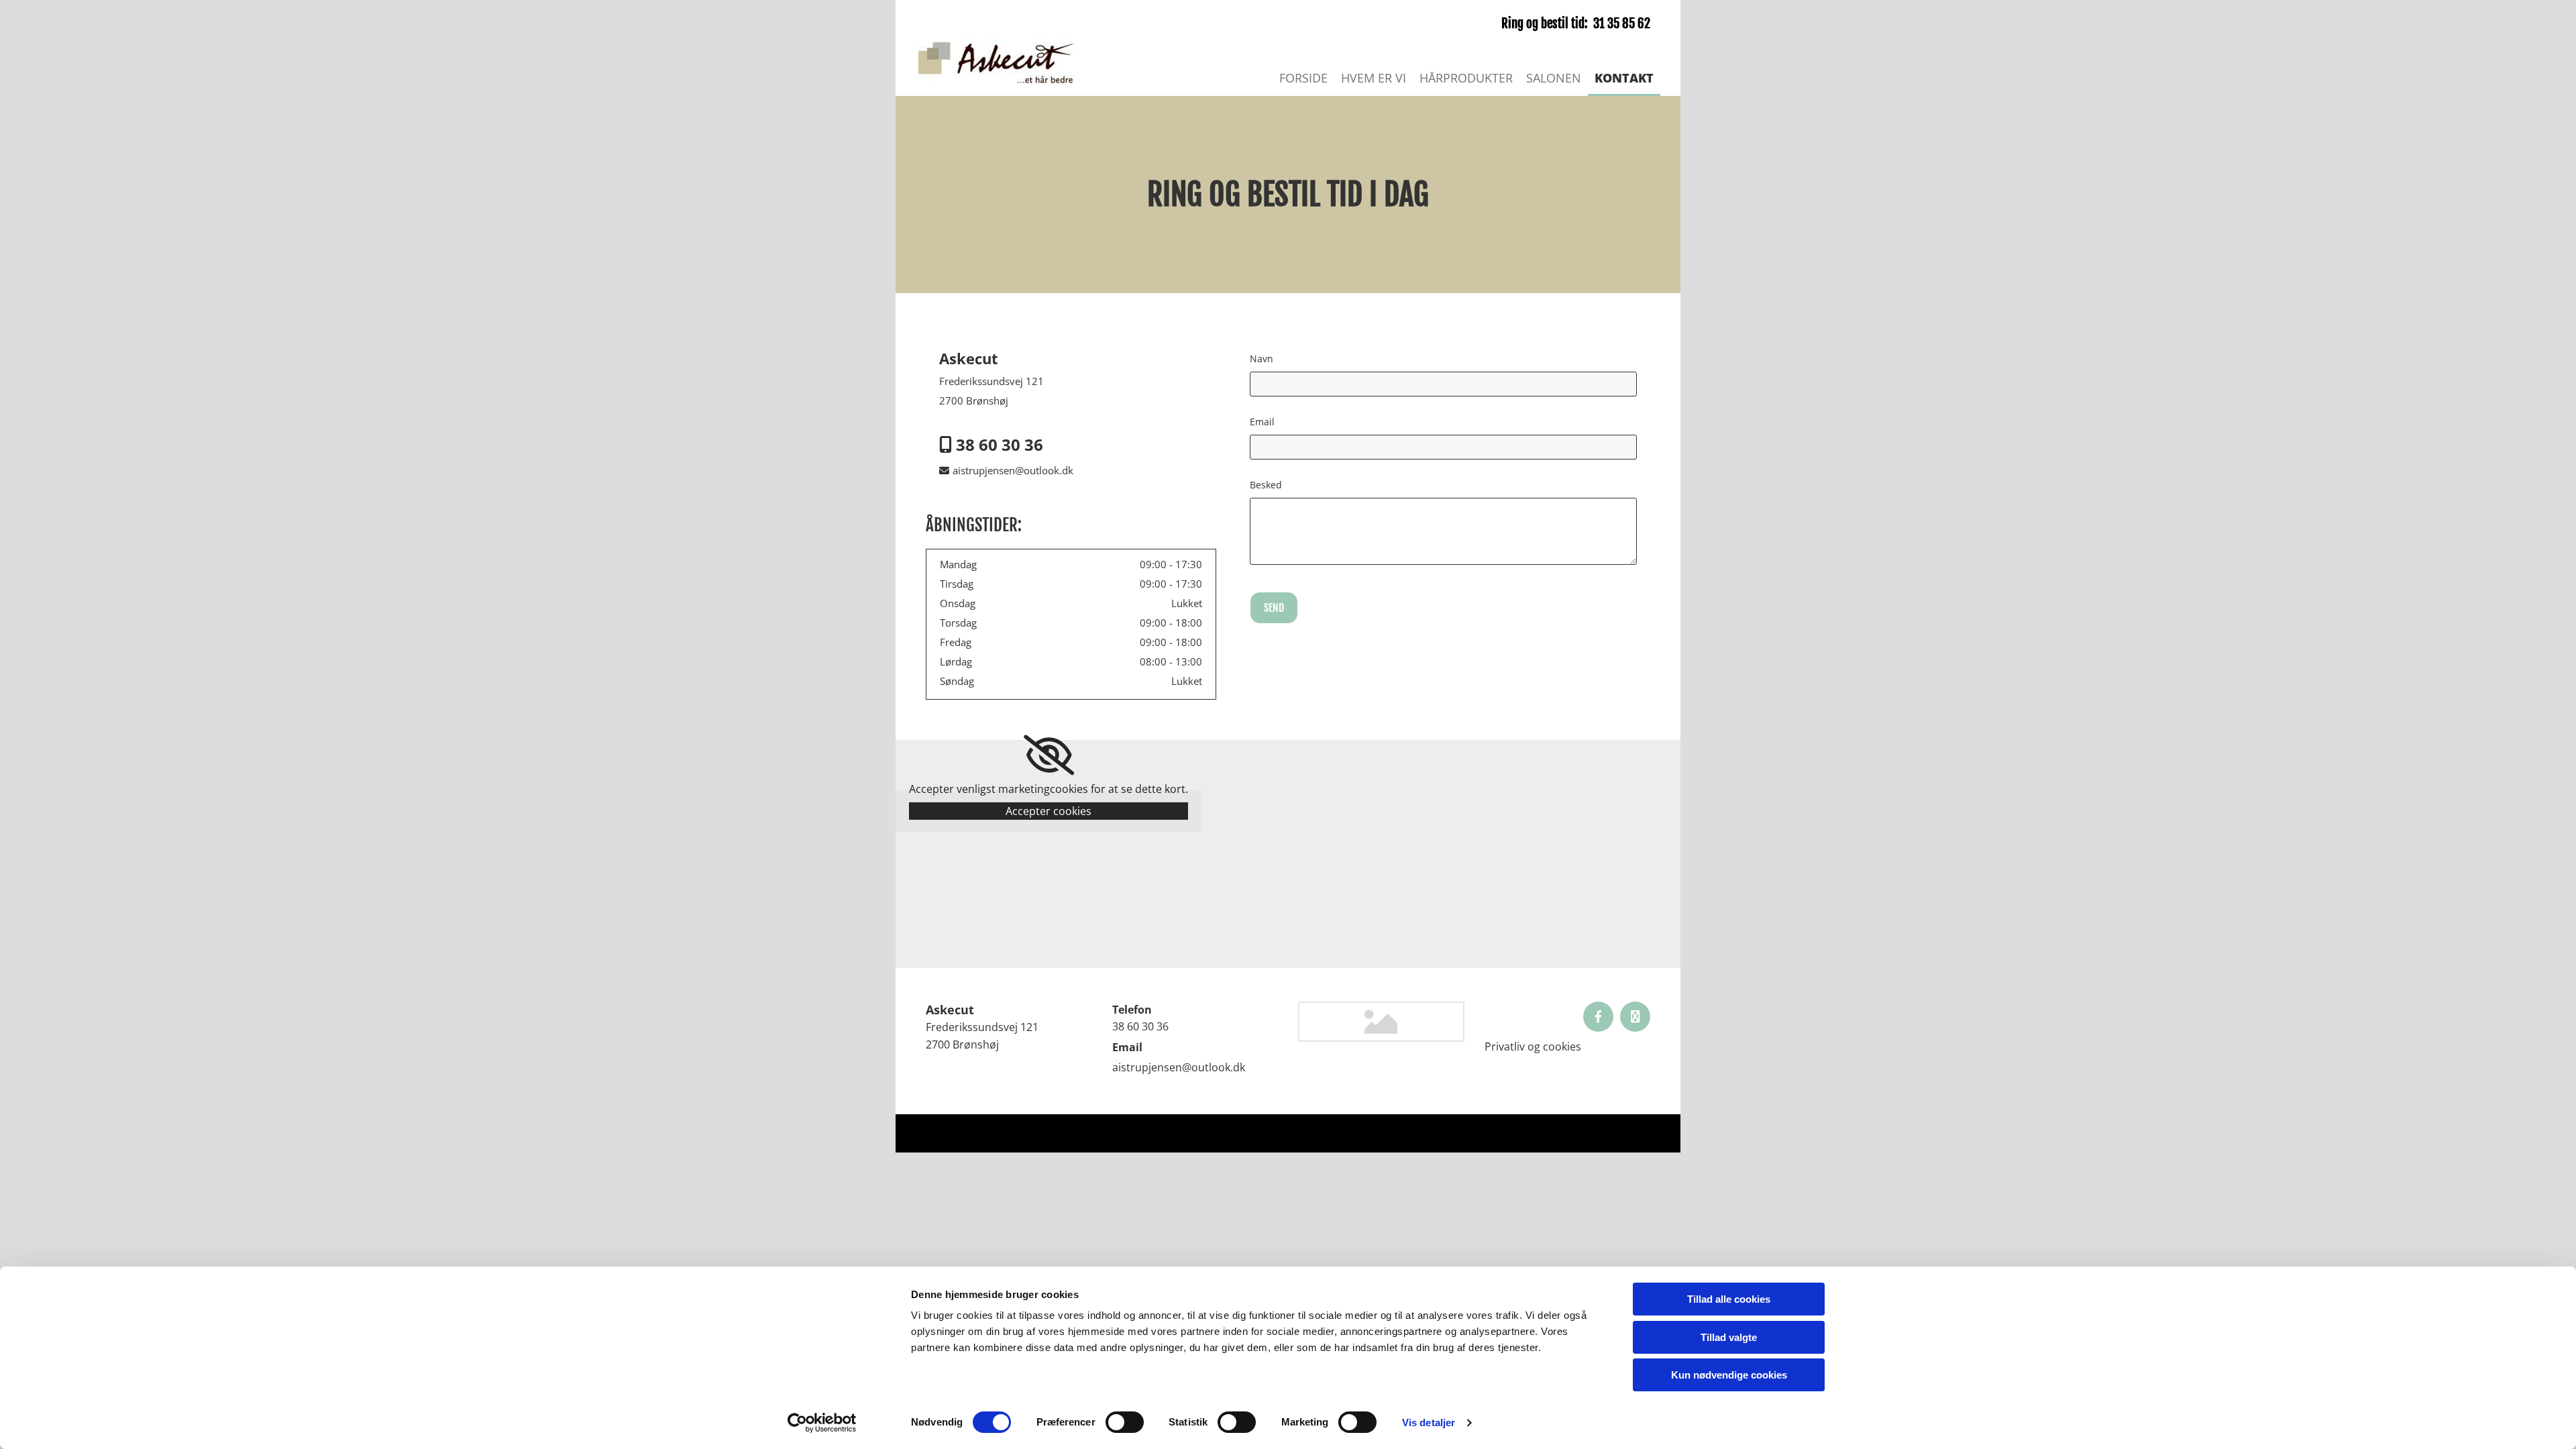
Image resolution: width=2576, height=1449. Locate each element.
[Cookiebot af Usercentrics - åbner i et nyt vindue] (822, 1423)
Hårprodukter (1466, 78)
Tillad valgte (1729, 1337)
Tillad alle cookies (1729, 1299)
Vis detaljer (1429, 1423)
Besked (1266, 485)
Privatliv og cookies (1533, 1046)
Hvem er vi (1374, 78)
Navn (1262, 359)
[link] (1049, 755)
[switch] (1125, 1422)
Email (1262, 422)
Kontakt (1624, 78)
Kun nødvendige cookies (1729, 1375)
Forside (1303, 78)
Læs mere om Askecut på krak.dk (1577, 1133)
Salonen (1554, 78)
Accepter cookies (1049, 811)
